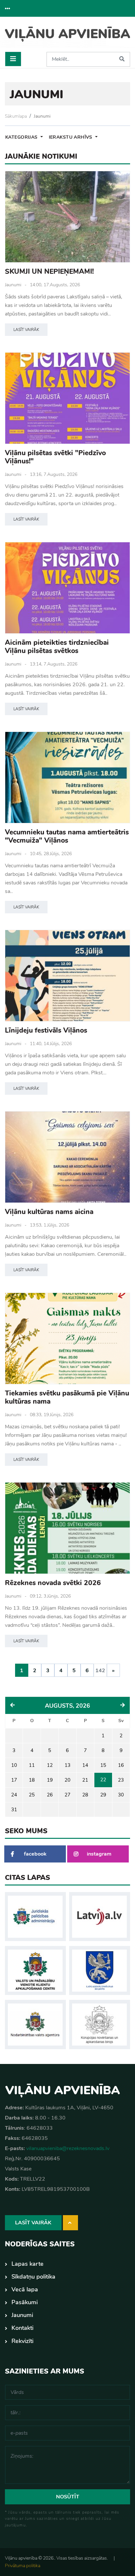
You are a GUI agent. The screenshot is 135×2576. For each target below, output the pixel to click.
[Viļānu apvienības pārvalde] (67, 37)
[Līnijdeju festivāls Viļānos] (67, 976)
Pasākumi (25, 2302)
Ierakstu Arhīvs (71, 137)
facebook (35, 1854)
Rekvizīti (22, 2341)
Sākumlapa (16, 116)
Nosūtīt (68, 2497)
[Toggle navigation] (13, 59)
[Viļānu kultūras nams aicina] (67, 1157)
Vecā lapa (25, 2289)
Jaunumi (42, 116)
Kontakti (22, 2328)
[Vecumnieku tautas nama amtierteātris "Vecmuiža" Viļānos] (67, 777)
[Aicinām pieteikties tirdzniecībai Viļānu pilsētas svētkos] (67, 588)
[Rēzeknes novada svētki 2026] (67, 1528)
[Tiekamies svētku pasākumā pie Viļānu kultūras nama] (67, 1338)
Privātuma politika (23, 2566)
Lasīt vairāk (26, 330)
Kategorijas (22, 137)
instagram (99, 1854)
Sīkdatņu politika (33, 2277)
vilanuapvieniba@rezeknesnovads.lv (68, 2148)
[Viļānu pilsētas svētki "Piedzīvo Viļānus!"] (67, 398)
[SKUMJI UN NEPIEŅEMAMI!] (67, 217)
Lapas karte (28, 2264)
